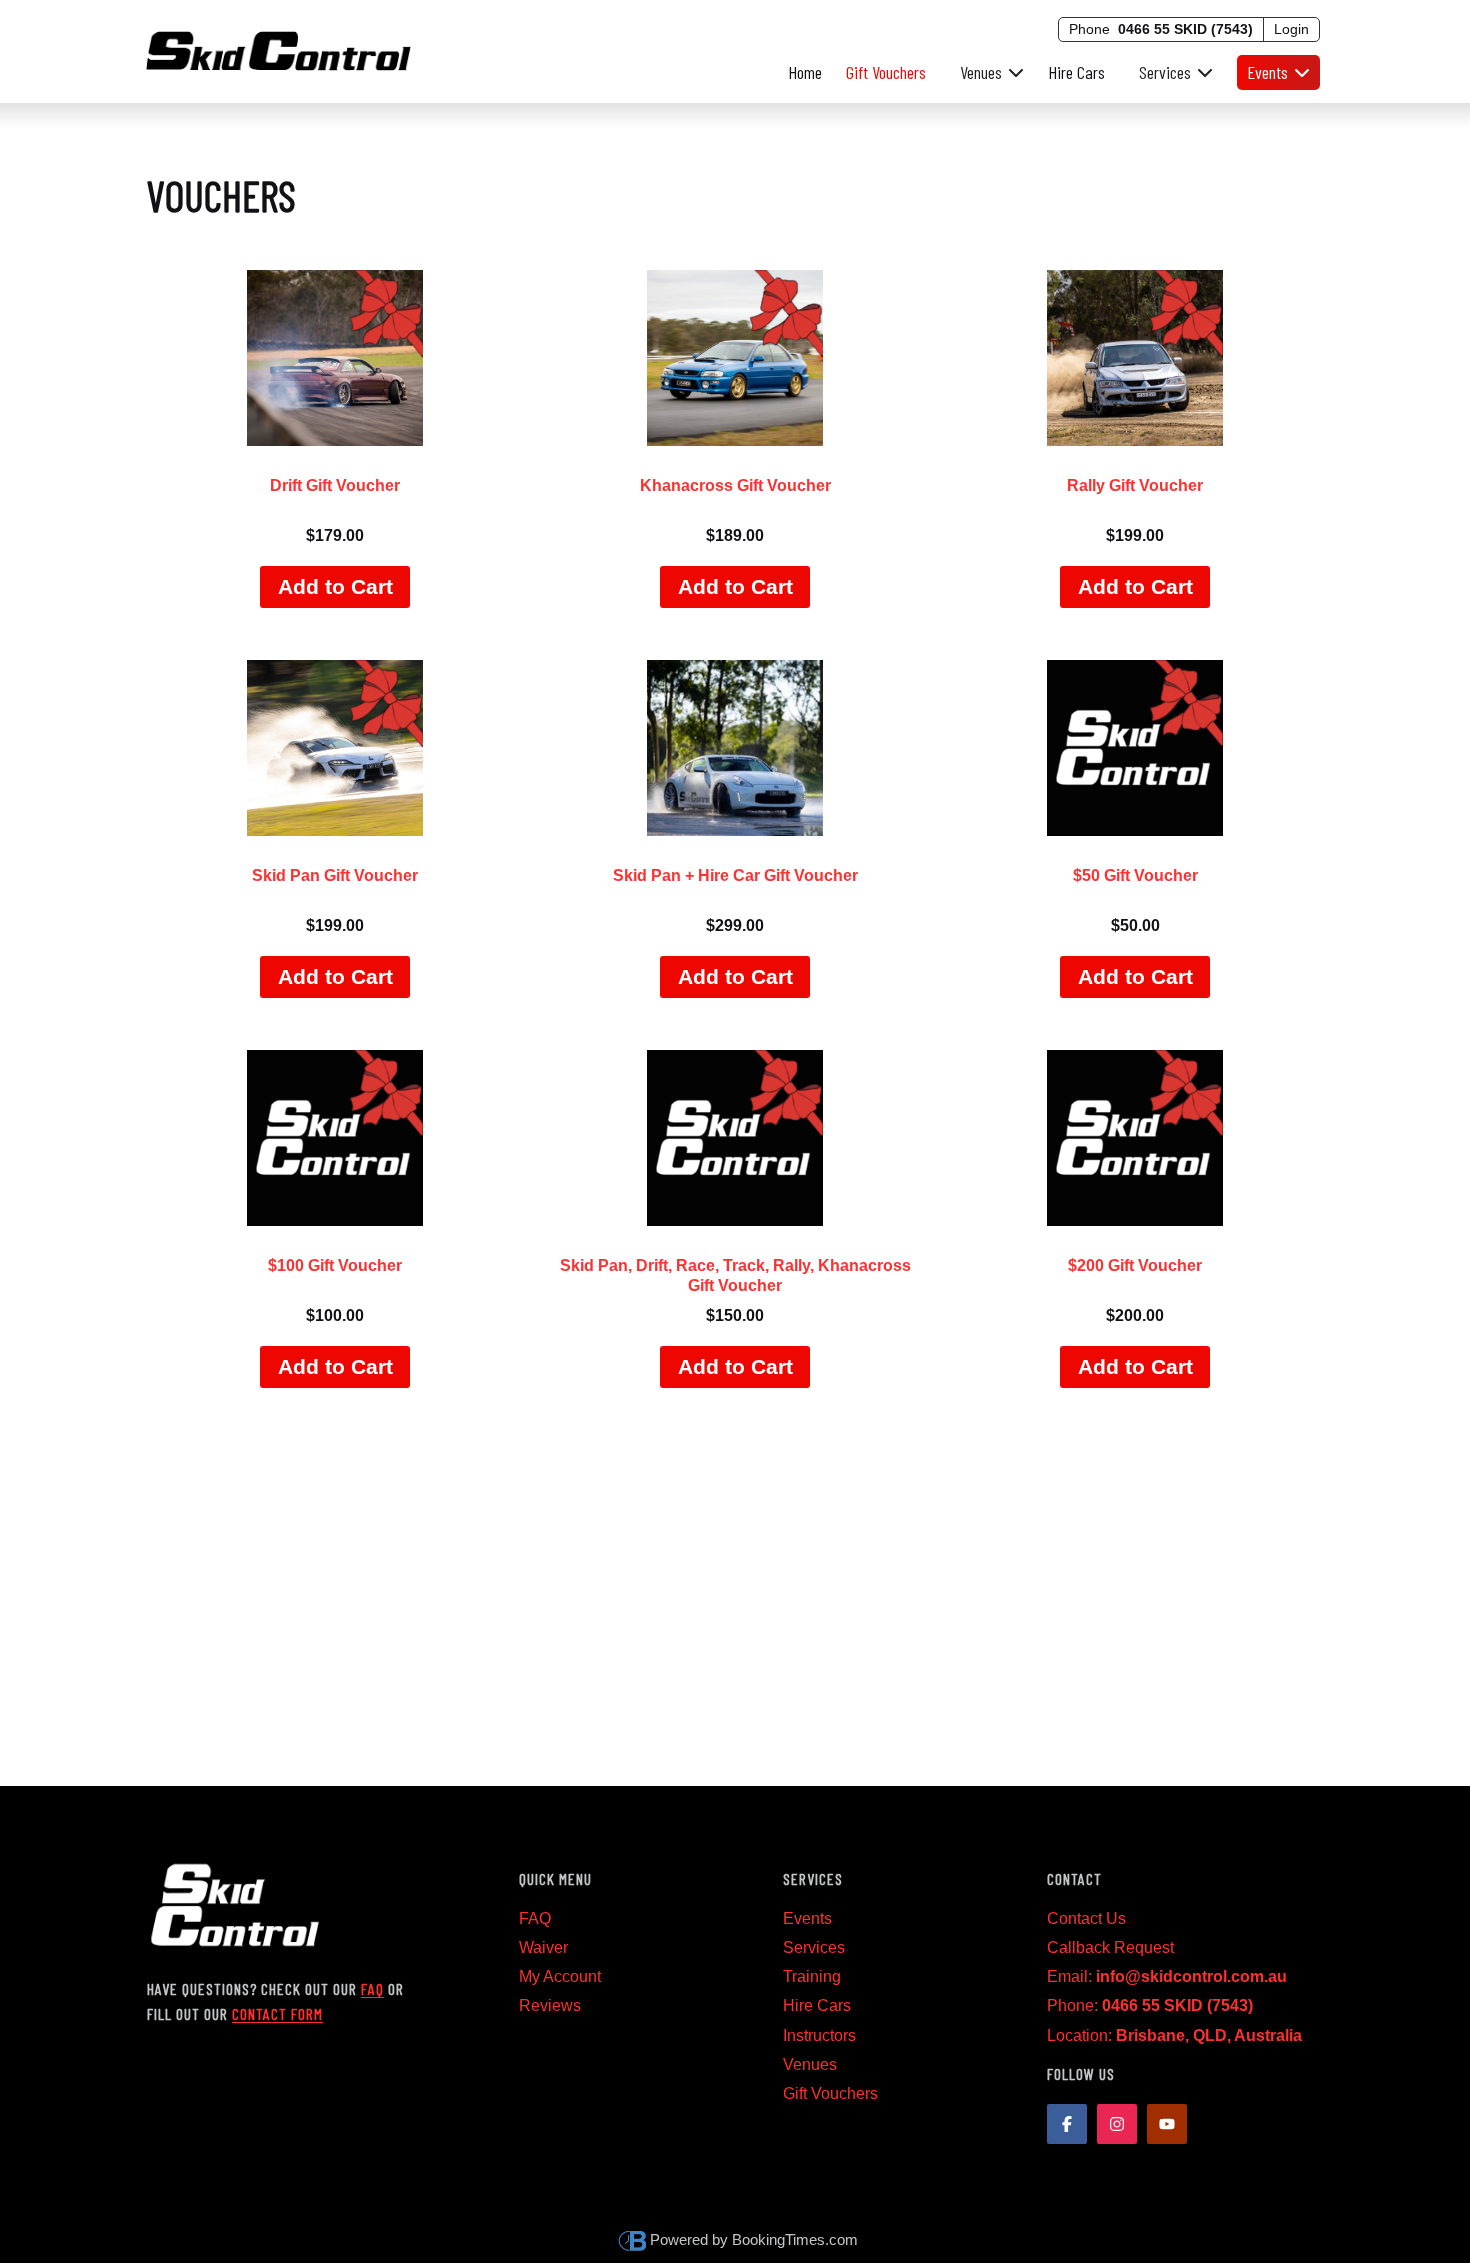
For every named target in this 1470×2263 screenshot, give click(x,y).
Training (812, 1976)
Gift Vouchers (886, 72)
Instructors (819, 2035)
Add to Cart (335, 586)
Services (814, 1947)
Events (807, 1918)
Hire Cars (1076, 72)
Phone (1161, 29)
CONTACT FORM (277, 2013)
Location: (1174, 2035)
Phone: (1150, 2005)
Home (805, 72)
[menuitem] (987, 72)
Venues (810, 2064)
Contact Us (1086, 1918)
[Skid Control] (278, 47)
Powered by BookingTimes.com (754, 2239)
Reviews (550, 2005)
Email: (1167, 1976)
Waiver (543, 1947)
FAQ (372, 1988)
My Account (560, 1976)
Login (1291, 29)
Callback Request (1110, 1947)
